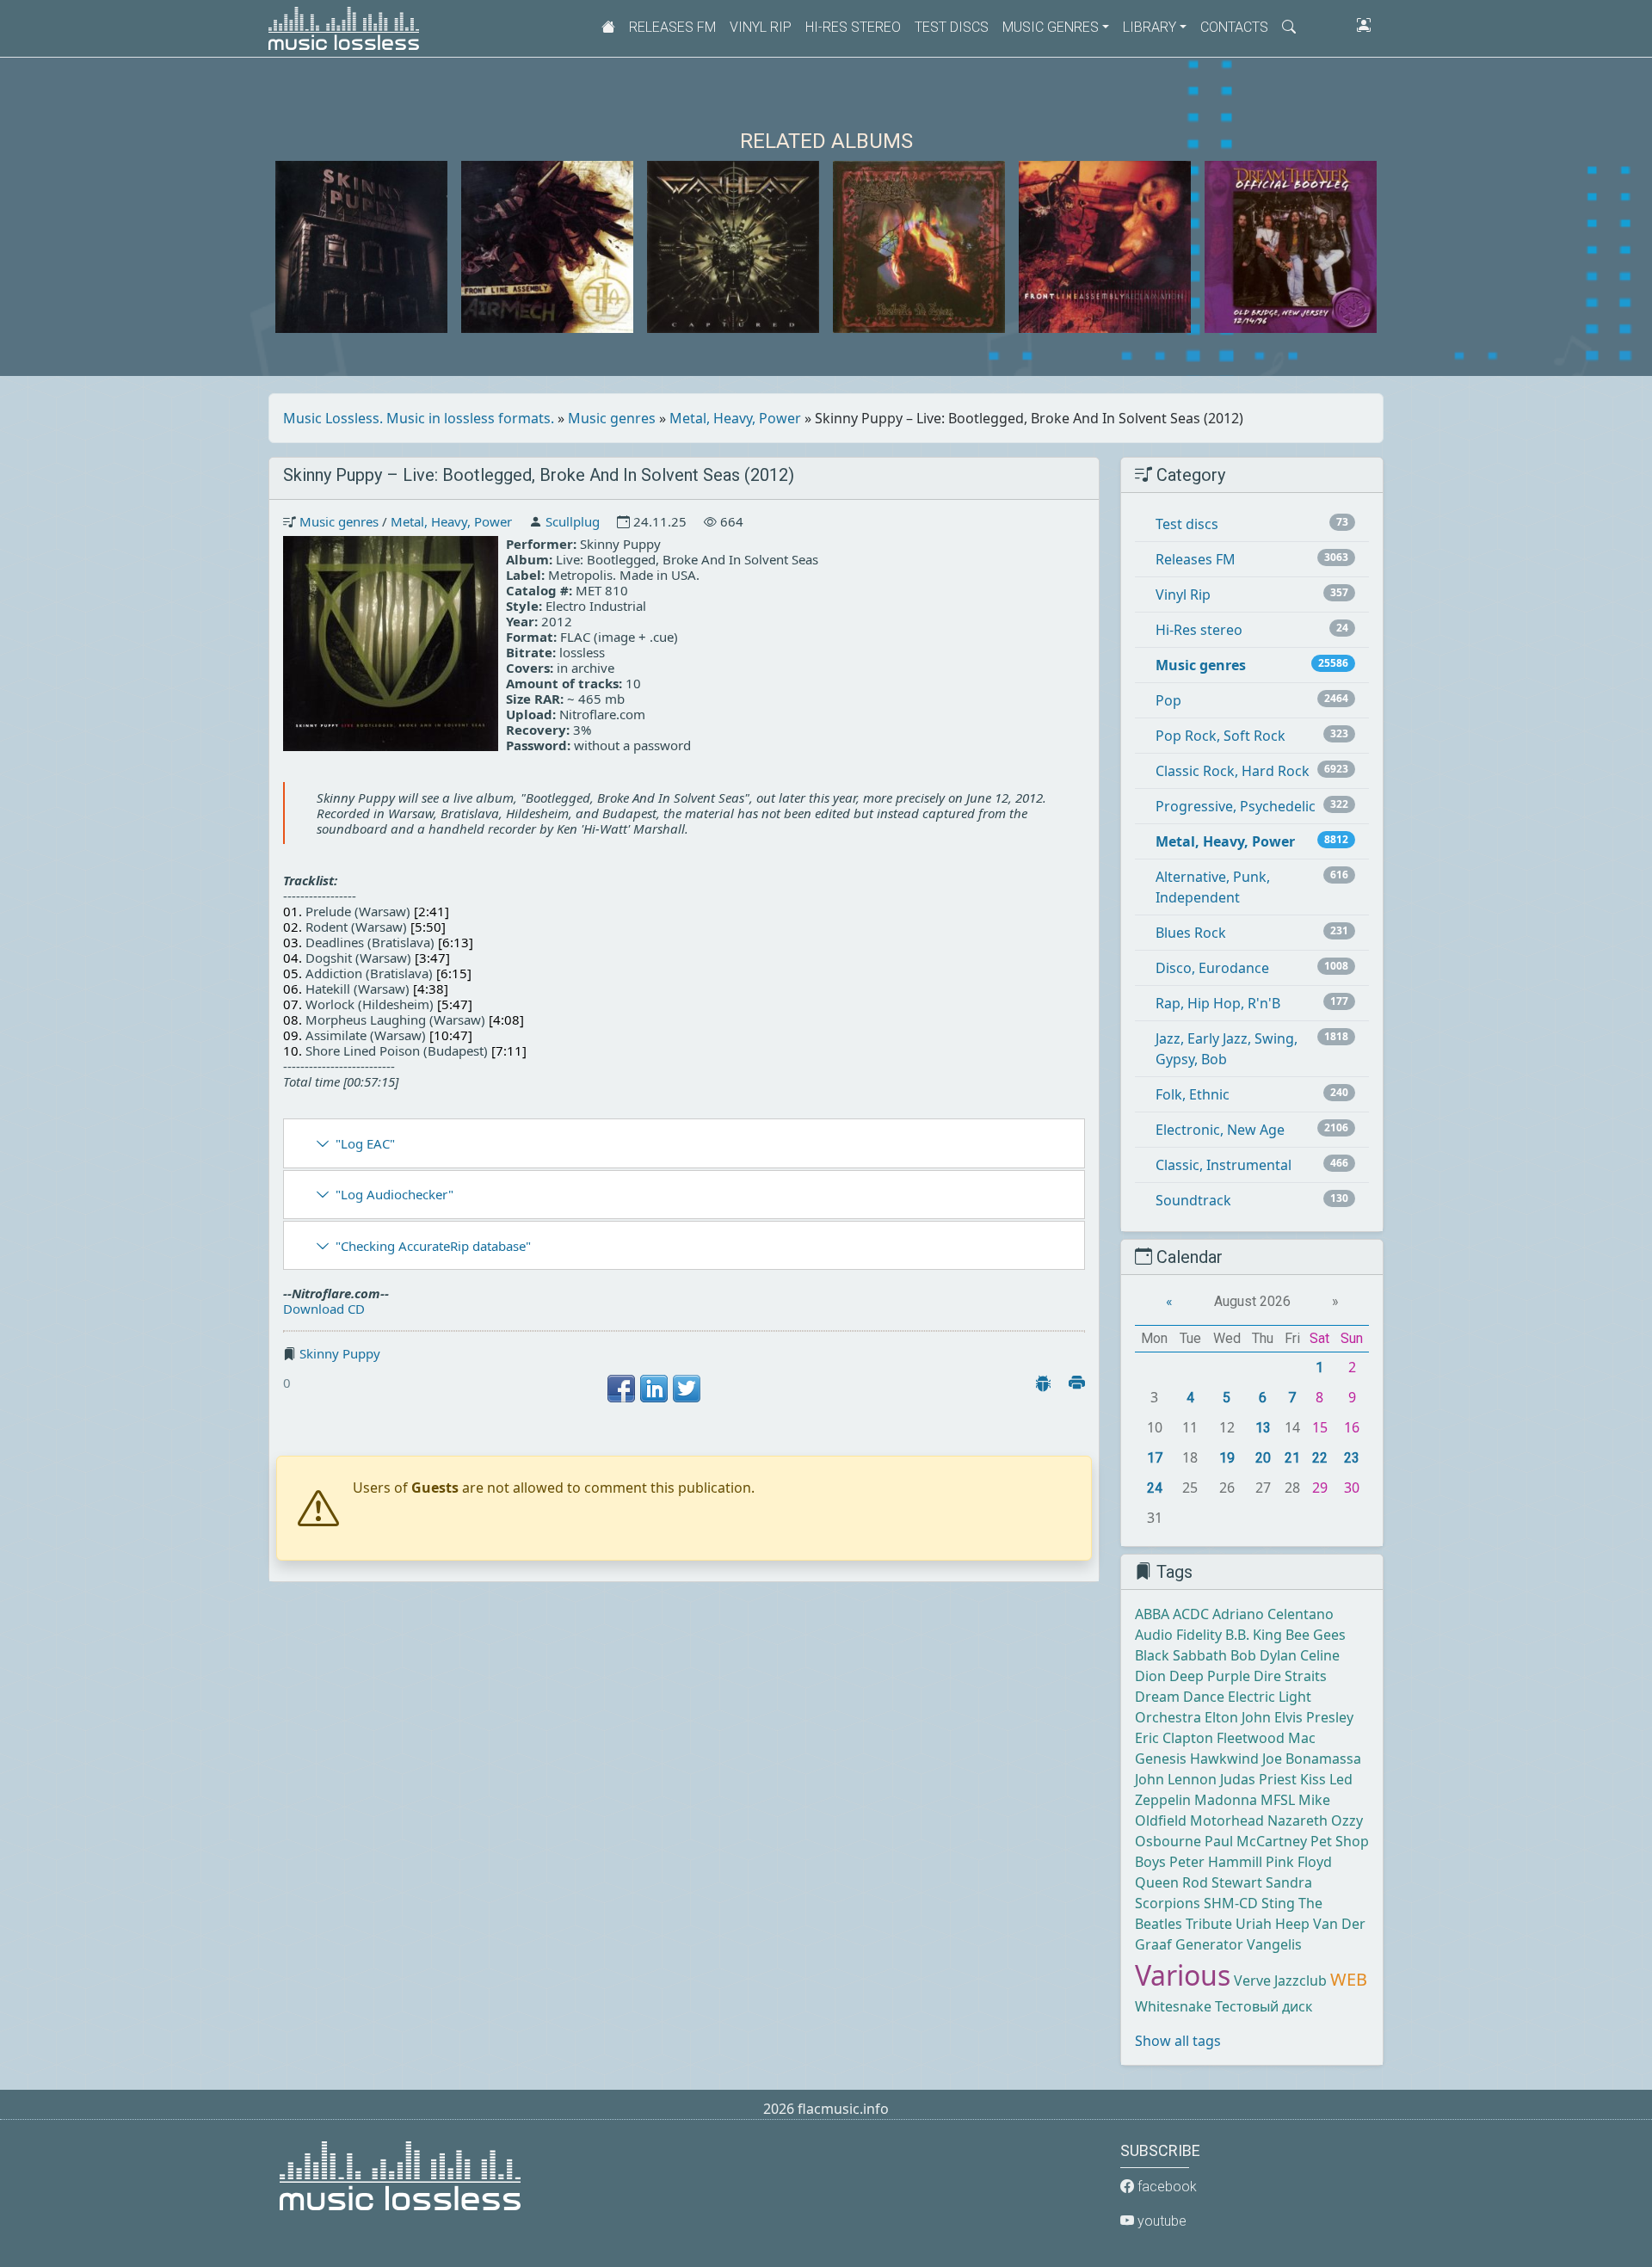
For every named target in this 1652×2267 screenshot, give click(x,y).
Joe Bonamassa (1312, 1759)
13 (1263, 1428)
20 (1263, 1458)
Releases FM (672, 27)
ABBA (1152, 1614)
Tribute (1209, 1924)
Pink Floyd (1299, 1862)
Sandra (1289, 1882)
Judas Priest (1258, 1779)
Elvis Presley (1314, 1717)
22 (1320, 1458)
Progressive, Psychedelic (1236, 806)
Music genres (612, 418)
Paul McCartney (1256, 1841)
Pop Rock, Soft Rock (1221, 736)
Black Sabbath (1181, 1655)
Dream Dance (1180, 1697)
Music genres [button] (1051, 27)
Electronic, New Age (1220, 1130)
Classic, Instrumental (1224, 1165)
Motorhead (1227, 1820)
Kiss (1313, 1779)
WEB (1349, 1979)
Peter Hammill (1216, 1862)
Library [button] (1150, 27)
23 (1352, 1458)
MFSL (1278, 1800)
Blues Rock (1191, 933)
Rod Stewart (1222, 1882)
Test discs (952, 27)
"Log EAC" (365, 1143)
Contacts (1234, 27)
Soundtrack (1193, 1200)
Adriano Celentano (1273, 1614)
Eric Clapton (1174, 1738)
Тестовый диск (1264, 2006)
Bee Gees (1316, 1635)
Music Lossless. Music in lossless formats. (419, 418)
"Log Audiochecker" (395, 1194)
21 (1292, 1458)
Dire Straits (1290, 1676)
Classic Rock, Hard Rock (1233, 771)
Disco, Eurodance (1212, 968)
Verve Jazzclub (1280, 1981)
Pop (1168, 700)
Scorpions (1168, 1903)
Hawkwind (1224, 1759)
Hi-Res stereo (853, 27)
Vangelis (1274, 1944)
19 (1227, 1458)
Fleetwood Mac (1266, 1738)
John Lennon (1176, 1779)
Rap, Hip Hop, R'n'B (1218, 1003)
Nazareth (1298, 1820)
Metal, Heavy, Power (735, 418)
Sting (1278, 1903)
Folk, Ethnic (1193, 1094)
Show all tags (1178, 2041)
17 (1155, 1458)
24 (1155, 1488)
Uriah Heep (1273, 1924)
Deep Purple (1210, 1676)
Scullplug (573, 521)
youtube (1160, 2221)
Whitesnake (1173, 2006)
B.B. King (1254, 1635)
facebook (1165, 2187)
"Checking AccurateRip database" (433, 1246)
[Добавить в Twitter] (687, 1389)
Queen (1157, 1882)
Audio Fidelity (1178, 1635)
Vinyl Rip (761, 27)
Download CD (324, 1309)
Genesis (1161, 1759)
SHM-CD (1231, 1903)
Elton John (1238, 1717)
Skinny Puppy (340, 1353)
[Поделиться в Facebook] (621, 1389)
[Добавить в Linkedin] (654, 1389)
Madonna (1226, 1800)
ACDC (1191, 1614)
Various (1183, 1975)
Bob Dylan (1264, 1655)
